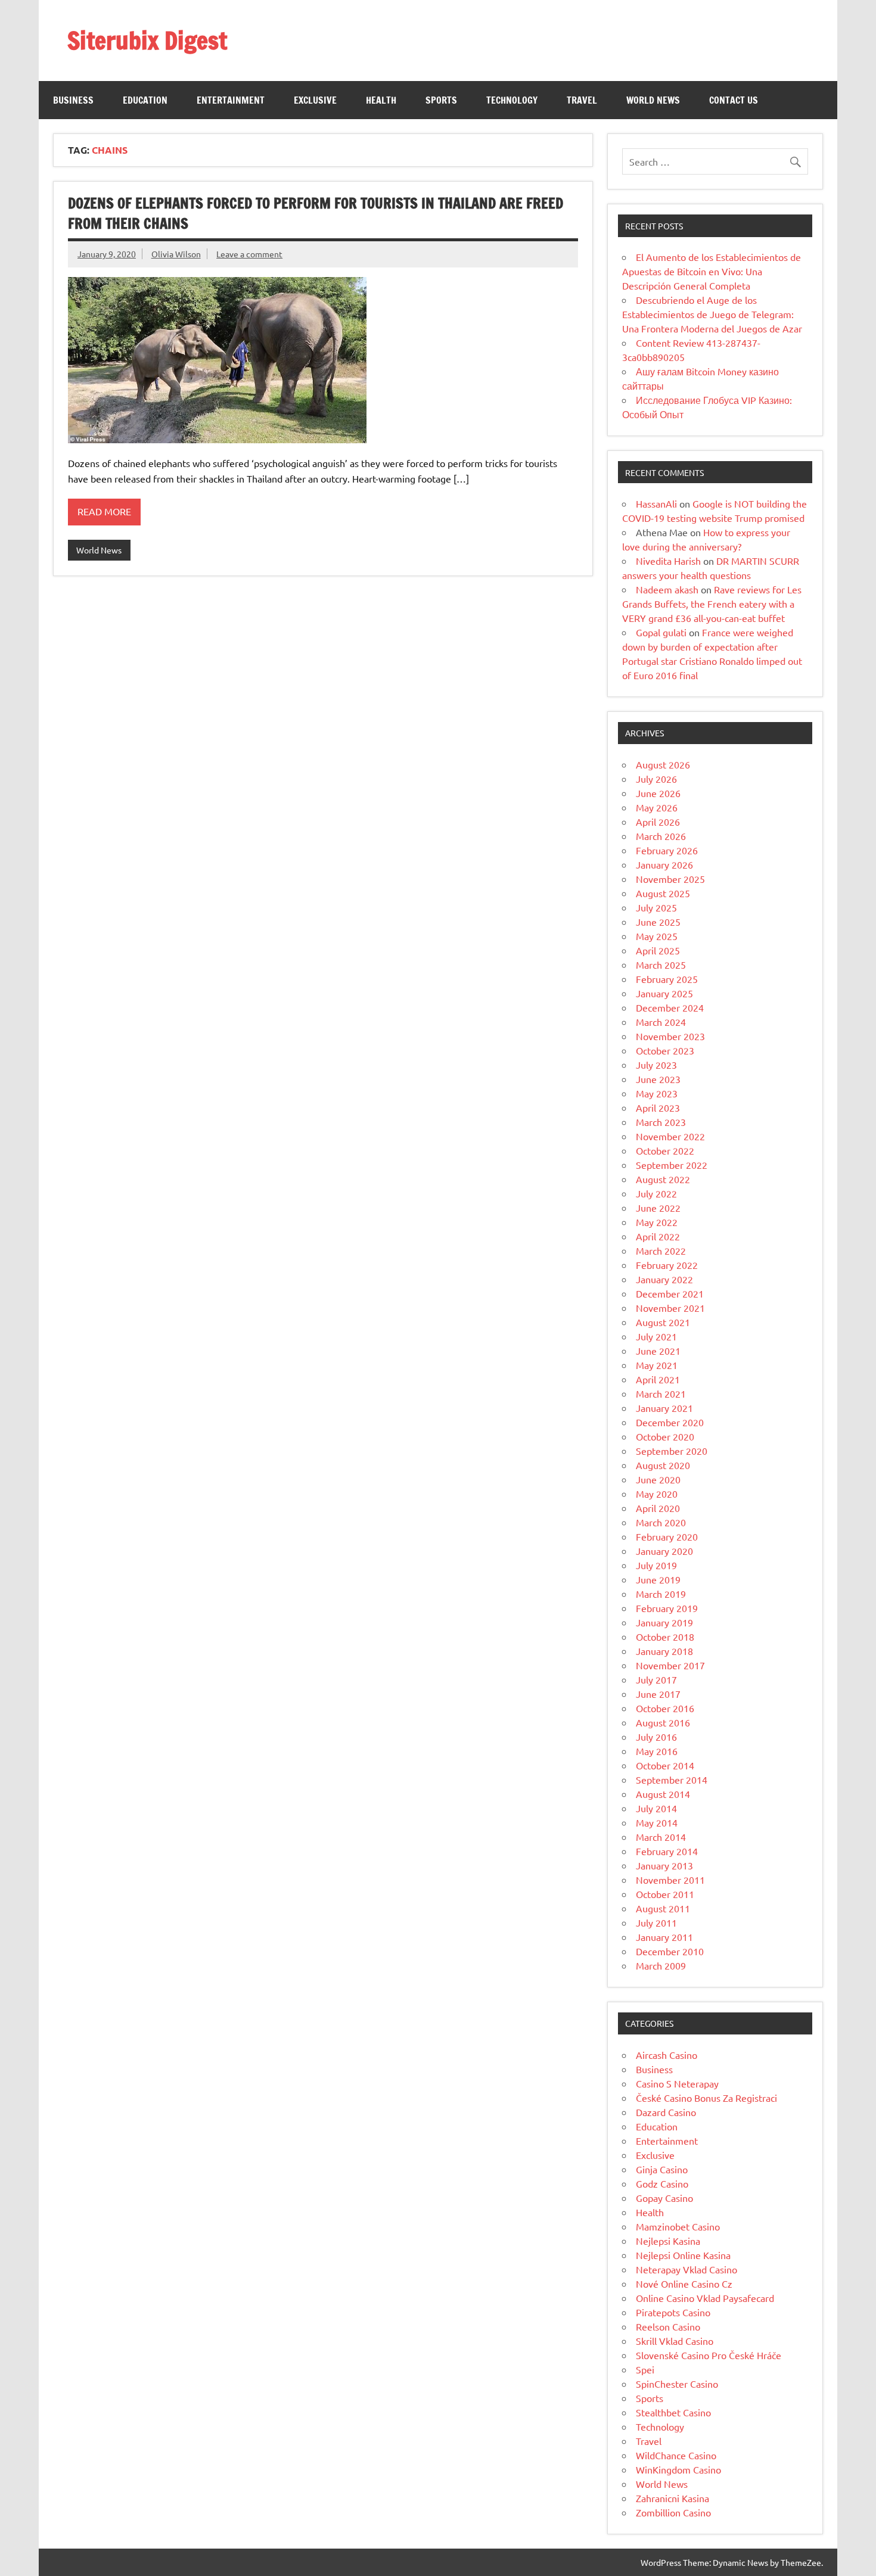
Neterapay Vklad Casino (686, 2269)
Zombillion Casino (673, 2512)
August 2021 (663, 1322)
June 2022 (658, 1208)
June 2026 (658, 793)
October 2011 (665, 1894)
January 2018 (664, 1651)
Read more (104, 511)
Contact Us (734, 100)
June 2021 (658, 1351)
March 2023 (661, 1122)
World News (653, 100)
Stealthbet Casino (673, 2412)
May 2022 (657, 1222)
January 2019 (664, 1622)
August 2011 (663, 1908)
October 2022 (665, 1150)
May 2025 (657, 936)
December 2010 (670, 1951)
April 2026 (658, 822)
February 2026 (667, 850)
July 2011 (656, 1922)
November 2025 (670, 879)
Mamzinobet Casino (678, 2226)
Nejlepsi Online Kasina (683, 2255)
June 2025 (658, 922)
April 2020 (658, 1508)
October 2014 (665, 1765)
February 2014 (667, 1851)
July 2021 (656, 1336)
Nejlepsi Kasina (668, 2241)
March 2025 (661, 965)
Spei (645, 2369)
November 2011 (670, 1880)
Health (381, 100)
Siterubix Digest (147, 40)
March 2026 (661, 836)
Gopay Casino (664, 2198)
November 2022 (670, 1136)
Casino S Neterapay (677, 2083)
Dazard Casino (666, 2112)
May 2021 (657, 1365)
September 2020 (672, 1451)
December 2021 (670, 1293)
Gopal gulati (661, 632)
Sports (441, 100)
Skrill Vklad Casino (675, 2341)
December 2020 (670, 1422)
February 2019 (667, 1608)
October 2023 (665, 1050)
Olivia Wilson (176, 254)
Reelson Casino (668, 2326)
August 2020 (663, 1465)
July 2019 (656, 1565)
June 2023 (658, 1079)
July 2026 (656, 779)
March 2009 (661, 1965)
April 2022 (658, 1236)
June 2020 (658, 1479)
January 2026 (664, 864)
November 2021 (670, 1308)
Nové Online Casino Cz (684, 2283)
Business (73, 100)
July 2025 (656, 907)
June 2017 (658, 1694)
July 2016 (656, 1737)
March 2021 (661, 1393)
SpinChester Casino (677, 2384)
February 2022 (667, 1265)
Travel (582, 100)
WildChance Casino (676, 2455)
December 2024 (670, 1007)
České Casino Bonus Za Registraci (706, 2098)
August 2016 (663, 1722)
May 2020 (657, 1494)
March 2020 (661, 1522)
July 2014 (656, 1808)
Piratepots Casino (673, 2312)
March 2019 (661, 1594)
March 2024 (661, 1022)
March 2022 (661, 1250)
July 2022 (656, 1193)
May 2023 (657, 1093)
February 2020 (667, 1536)
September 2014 (672, 1779)
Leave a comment (249, 254)
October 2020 (665, 1436)
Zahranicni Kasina (672, 2498)
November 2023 (670, 1036)
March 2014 (661, 1837)
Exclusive (315, 100)
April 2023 (658, 1107)
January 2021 (664, 1408)
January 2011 (664, 1937)
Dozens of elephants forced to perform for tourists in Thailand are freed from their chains (316, 213)
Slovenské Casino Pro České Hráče (709, 2355)
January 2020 (664, 1551)
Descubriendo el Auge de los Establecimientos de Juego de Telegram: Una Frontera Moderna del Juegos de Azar (712, 314)
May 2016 (657, 1751)
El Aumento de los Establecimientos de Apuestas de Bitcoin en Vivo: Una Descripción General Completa (712, 271)
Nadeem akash (667, 589)
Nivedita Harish (668, 561)
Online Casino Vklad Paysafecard (705, 2298)
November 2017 (670, 1665)
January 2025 (664, 993)
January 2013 (664, 1865)
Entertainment (231, 100)
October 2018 (665, 1637)
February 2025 (667, 979)
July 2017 (656, 1679)
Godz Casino (662, 2183)
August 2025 (663, 893)
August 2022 (663, 1179)
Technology (512, 100)
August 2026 (663, 764)
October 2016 (665, 1708)
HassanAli (656, 503)
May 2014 (657, 1822)
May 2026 (657, 807)
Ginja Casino (662, 2169)
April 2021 (658, 1379)
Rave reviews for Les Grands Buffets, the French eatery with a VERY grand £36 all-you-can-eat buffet (712, 603)
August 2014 (663, 1794)
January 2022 (664, 1279)
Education (145, 100)
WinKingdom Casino (678, 2469)
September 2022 (672, 1165)
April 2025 (658, 950)
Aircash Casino (667, 2055)
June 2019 (658, 1579)
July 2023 (656, 1065)
